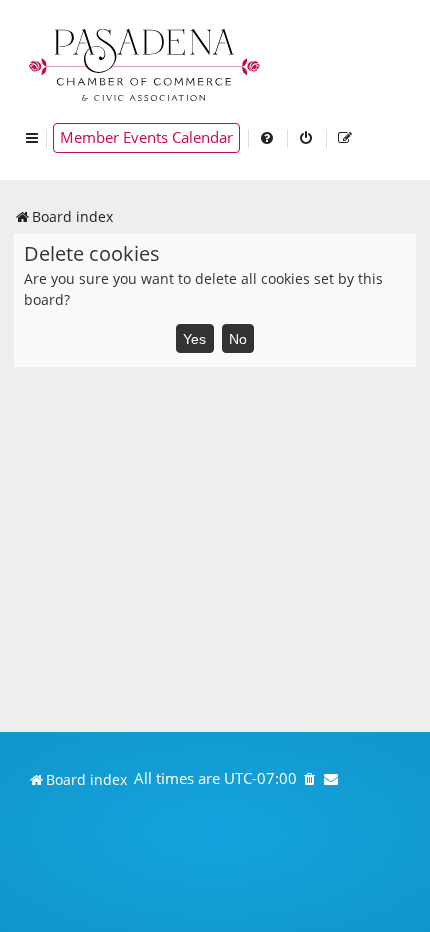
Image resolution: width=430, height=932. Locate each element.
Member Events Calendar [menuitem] (146, 137)
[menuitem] (268, 138)
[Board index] (146, 62)
